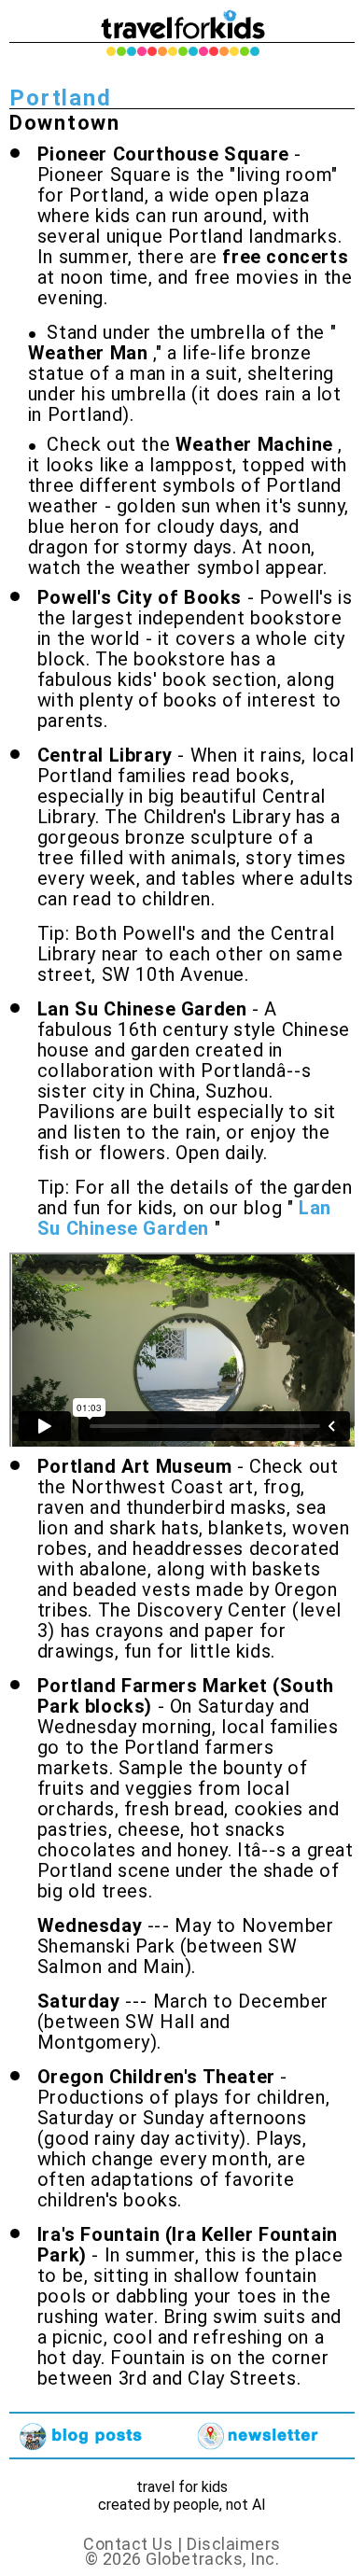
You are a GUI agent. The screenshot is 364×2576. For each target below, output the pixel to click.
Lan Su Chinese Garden (184, 1218)
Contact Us (130, 2544)
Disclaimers (234, 2544)
